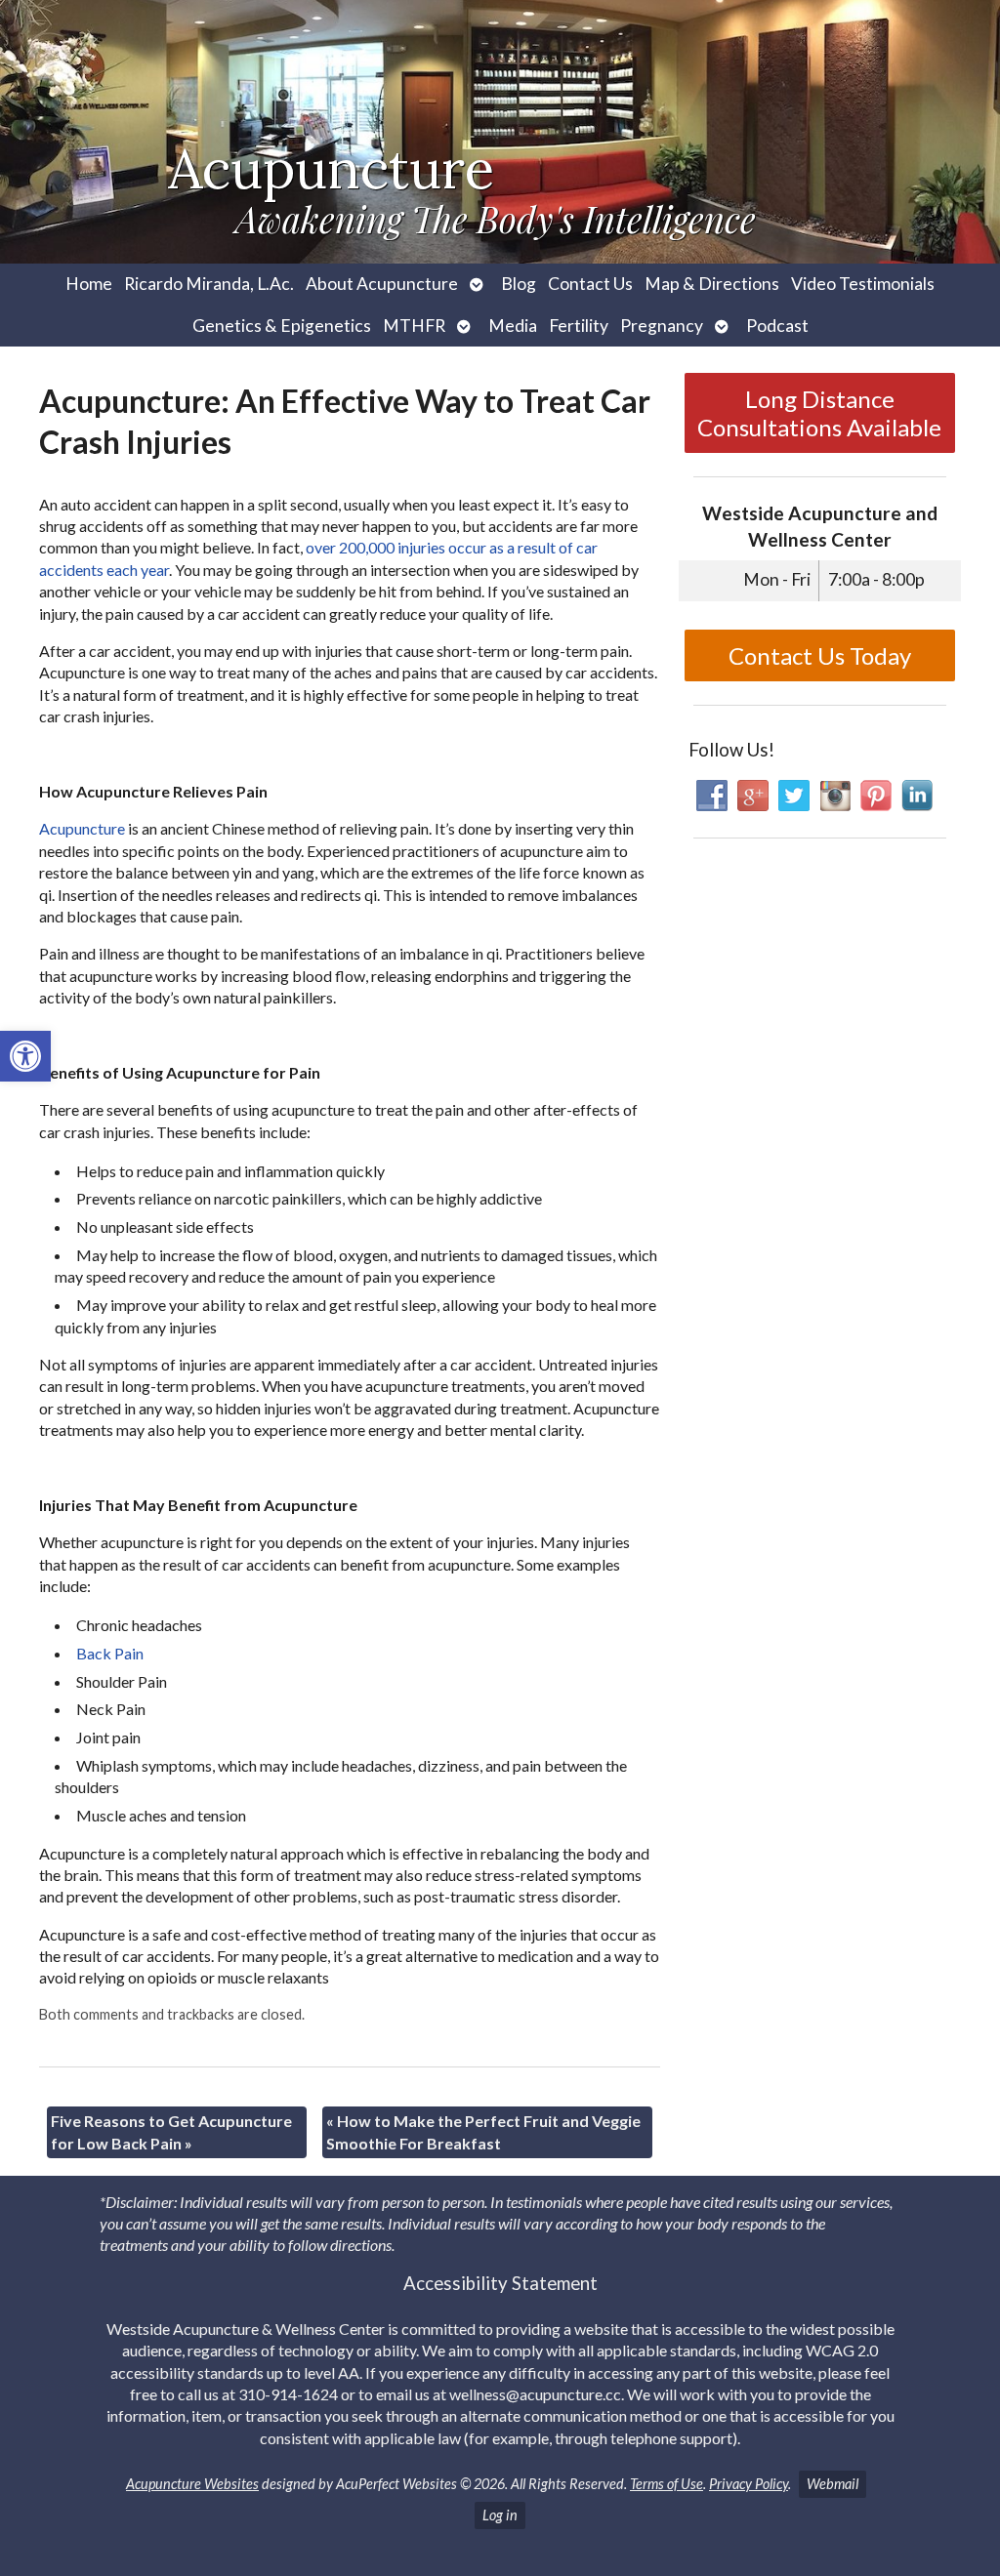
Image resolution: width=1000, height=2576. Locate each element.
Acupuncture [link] (82, 828)
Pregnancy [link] (662, 326)
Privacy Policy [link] (749, 2484)
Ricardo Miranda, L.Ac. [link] (209, 284)
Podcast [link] (777, 326)
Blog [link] (519, 284)
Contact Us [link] (590, 284)
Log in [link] (500, 2515)
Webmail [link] (833, 2484)
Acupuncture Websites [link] (192, 2484)
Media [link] (513, 326)
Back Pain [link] (110, 1653)
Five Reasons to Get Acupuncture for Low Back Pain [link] (171, 2131)
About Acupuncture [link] (382, 284)
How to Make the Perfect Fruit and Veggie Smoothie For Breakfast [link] (483, 2131)
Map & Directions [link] (712, 284)
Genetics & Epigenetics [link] (282, 326)
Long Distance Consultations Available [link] (819, 413)
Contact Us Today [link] (820, 655)
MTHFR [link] (414, 326)
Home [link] (89, 284)
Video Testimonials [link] (863, 284)
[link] (25, 1056)
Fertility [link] (579, 326)
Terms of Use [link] (667, 2484)
